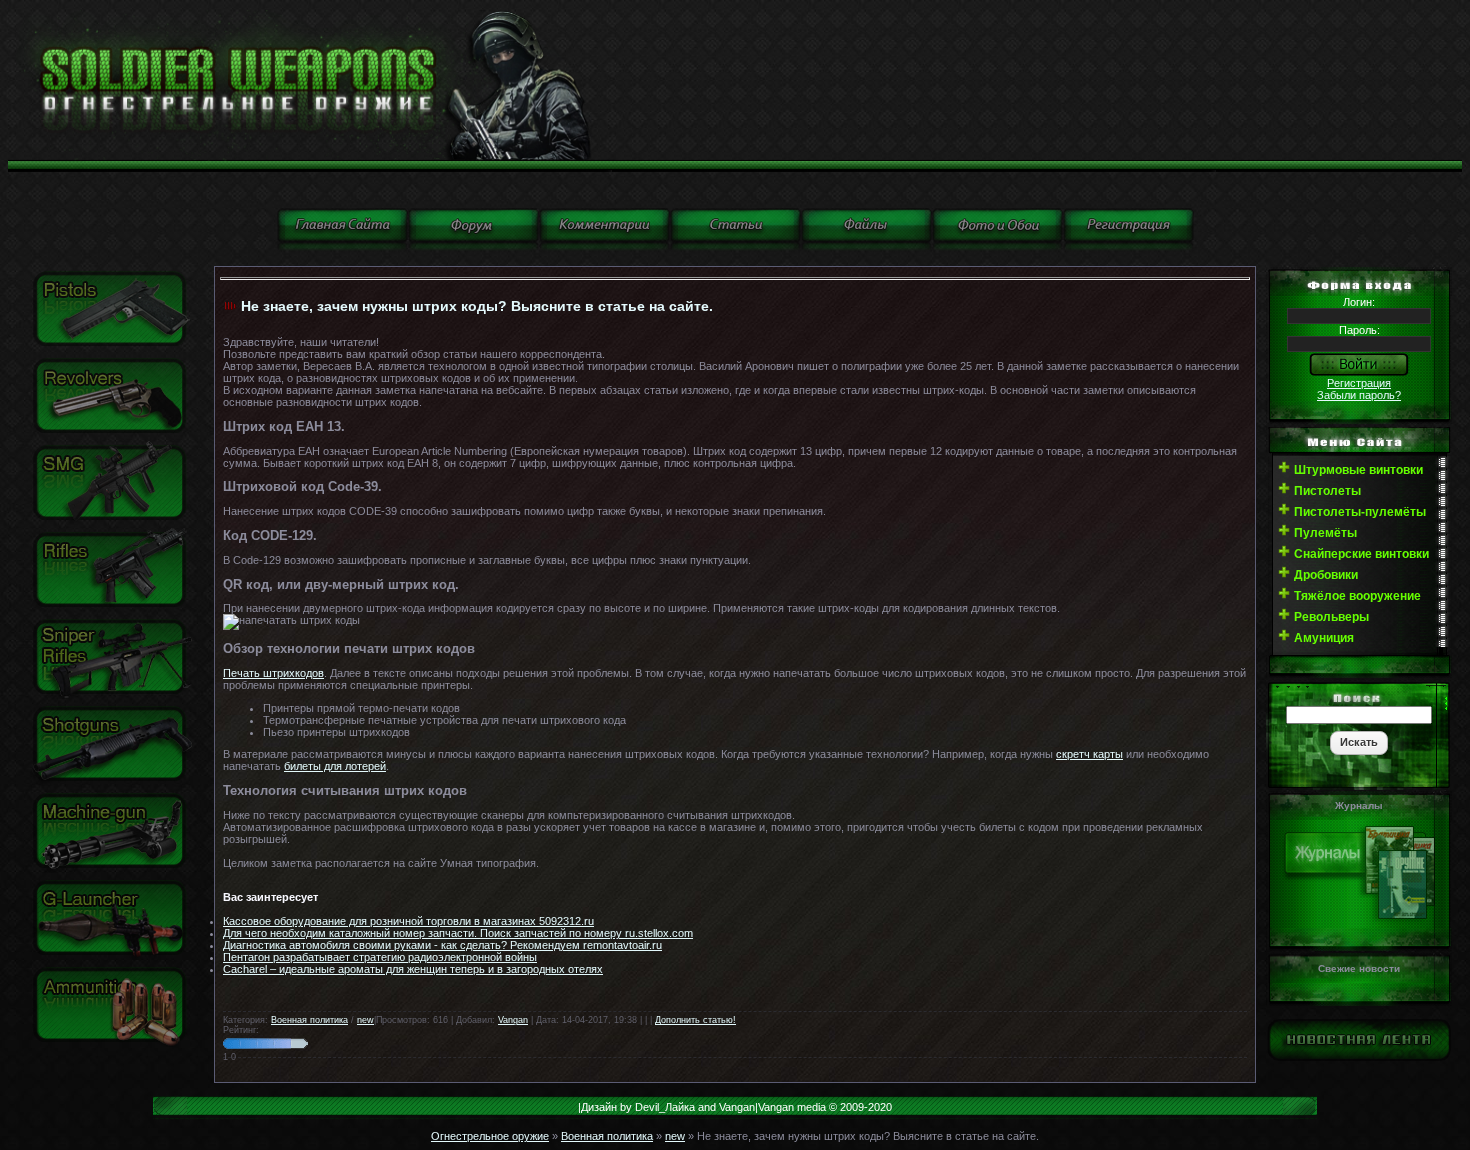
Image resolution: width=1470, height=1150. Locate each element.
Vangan (513, 1020)
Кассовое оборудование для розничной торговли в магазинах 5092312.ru (408, 921)
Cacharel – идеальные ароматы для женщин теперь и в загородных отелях (413, 969)
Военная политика (309, 1020)
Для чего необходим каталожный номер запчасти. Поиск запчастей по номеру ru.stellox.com (458, 933)
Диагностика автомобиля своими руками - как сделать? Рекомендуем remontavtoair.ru (442, 945)
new (365, 1020)
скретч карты (1089, 754)
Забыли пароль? (1359, 395)
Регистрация (1359, 383)
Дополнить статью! (695, 1020)
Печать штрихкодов (273, 673)
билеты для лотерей (335, 766)
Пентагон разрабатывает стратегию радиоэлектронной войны (380, 957)
